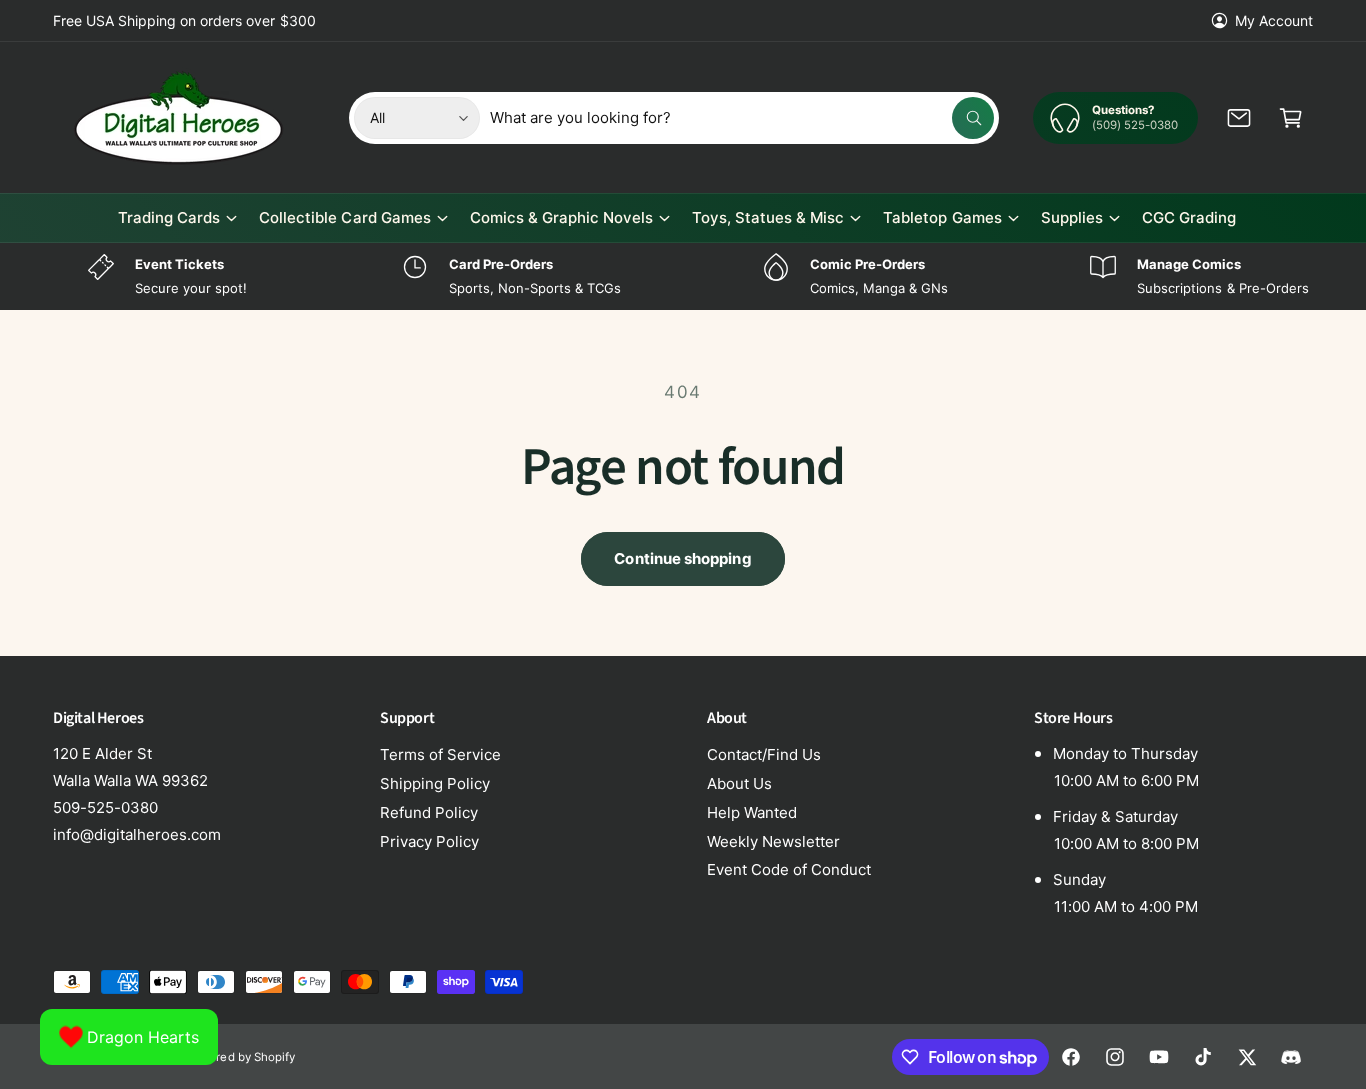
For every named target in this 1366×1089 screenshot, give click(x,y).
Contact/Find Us (764, 754)
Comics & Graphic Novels (561, 217)
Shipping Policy (435, 783)
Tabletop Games (942, 217)
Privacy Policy (429, 841)
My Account (1274, 20)
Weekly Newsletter (773, 841)
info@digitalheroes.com (137, 834)
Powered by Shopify (240, 1057)
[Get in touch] (1239, 118)
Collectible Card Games (344, 217)
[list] (683, 276)
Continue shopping (682, 558)
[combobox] (742, 118)
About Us (739, 783)
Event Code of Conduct (789, 869)
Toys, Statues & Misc (768, 217)
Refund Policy (429, 812)
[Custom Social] (1291, 1057)
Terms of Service (440, 754)
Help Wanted (752, 812)
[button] (1291, 118)
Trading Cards (169, 217)
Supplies (1072, 217)
